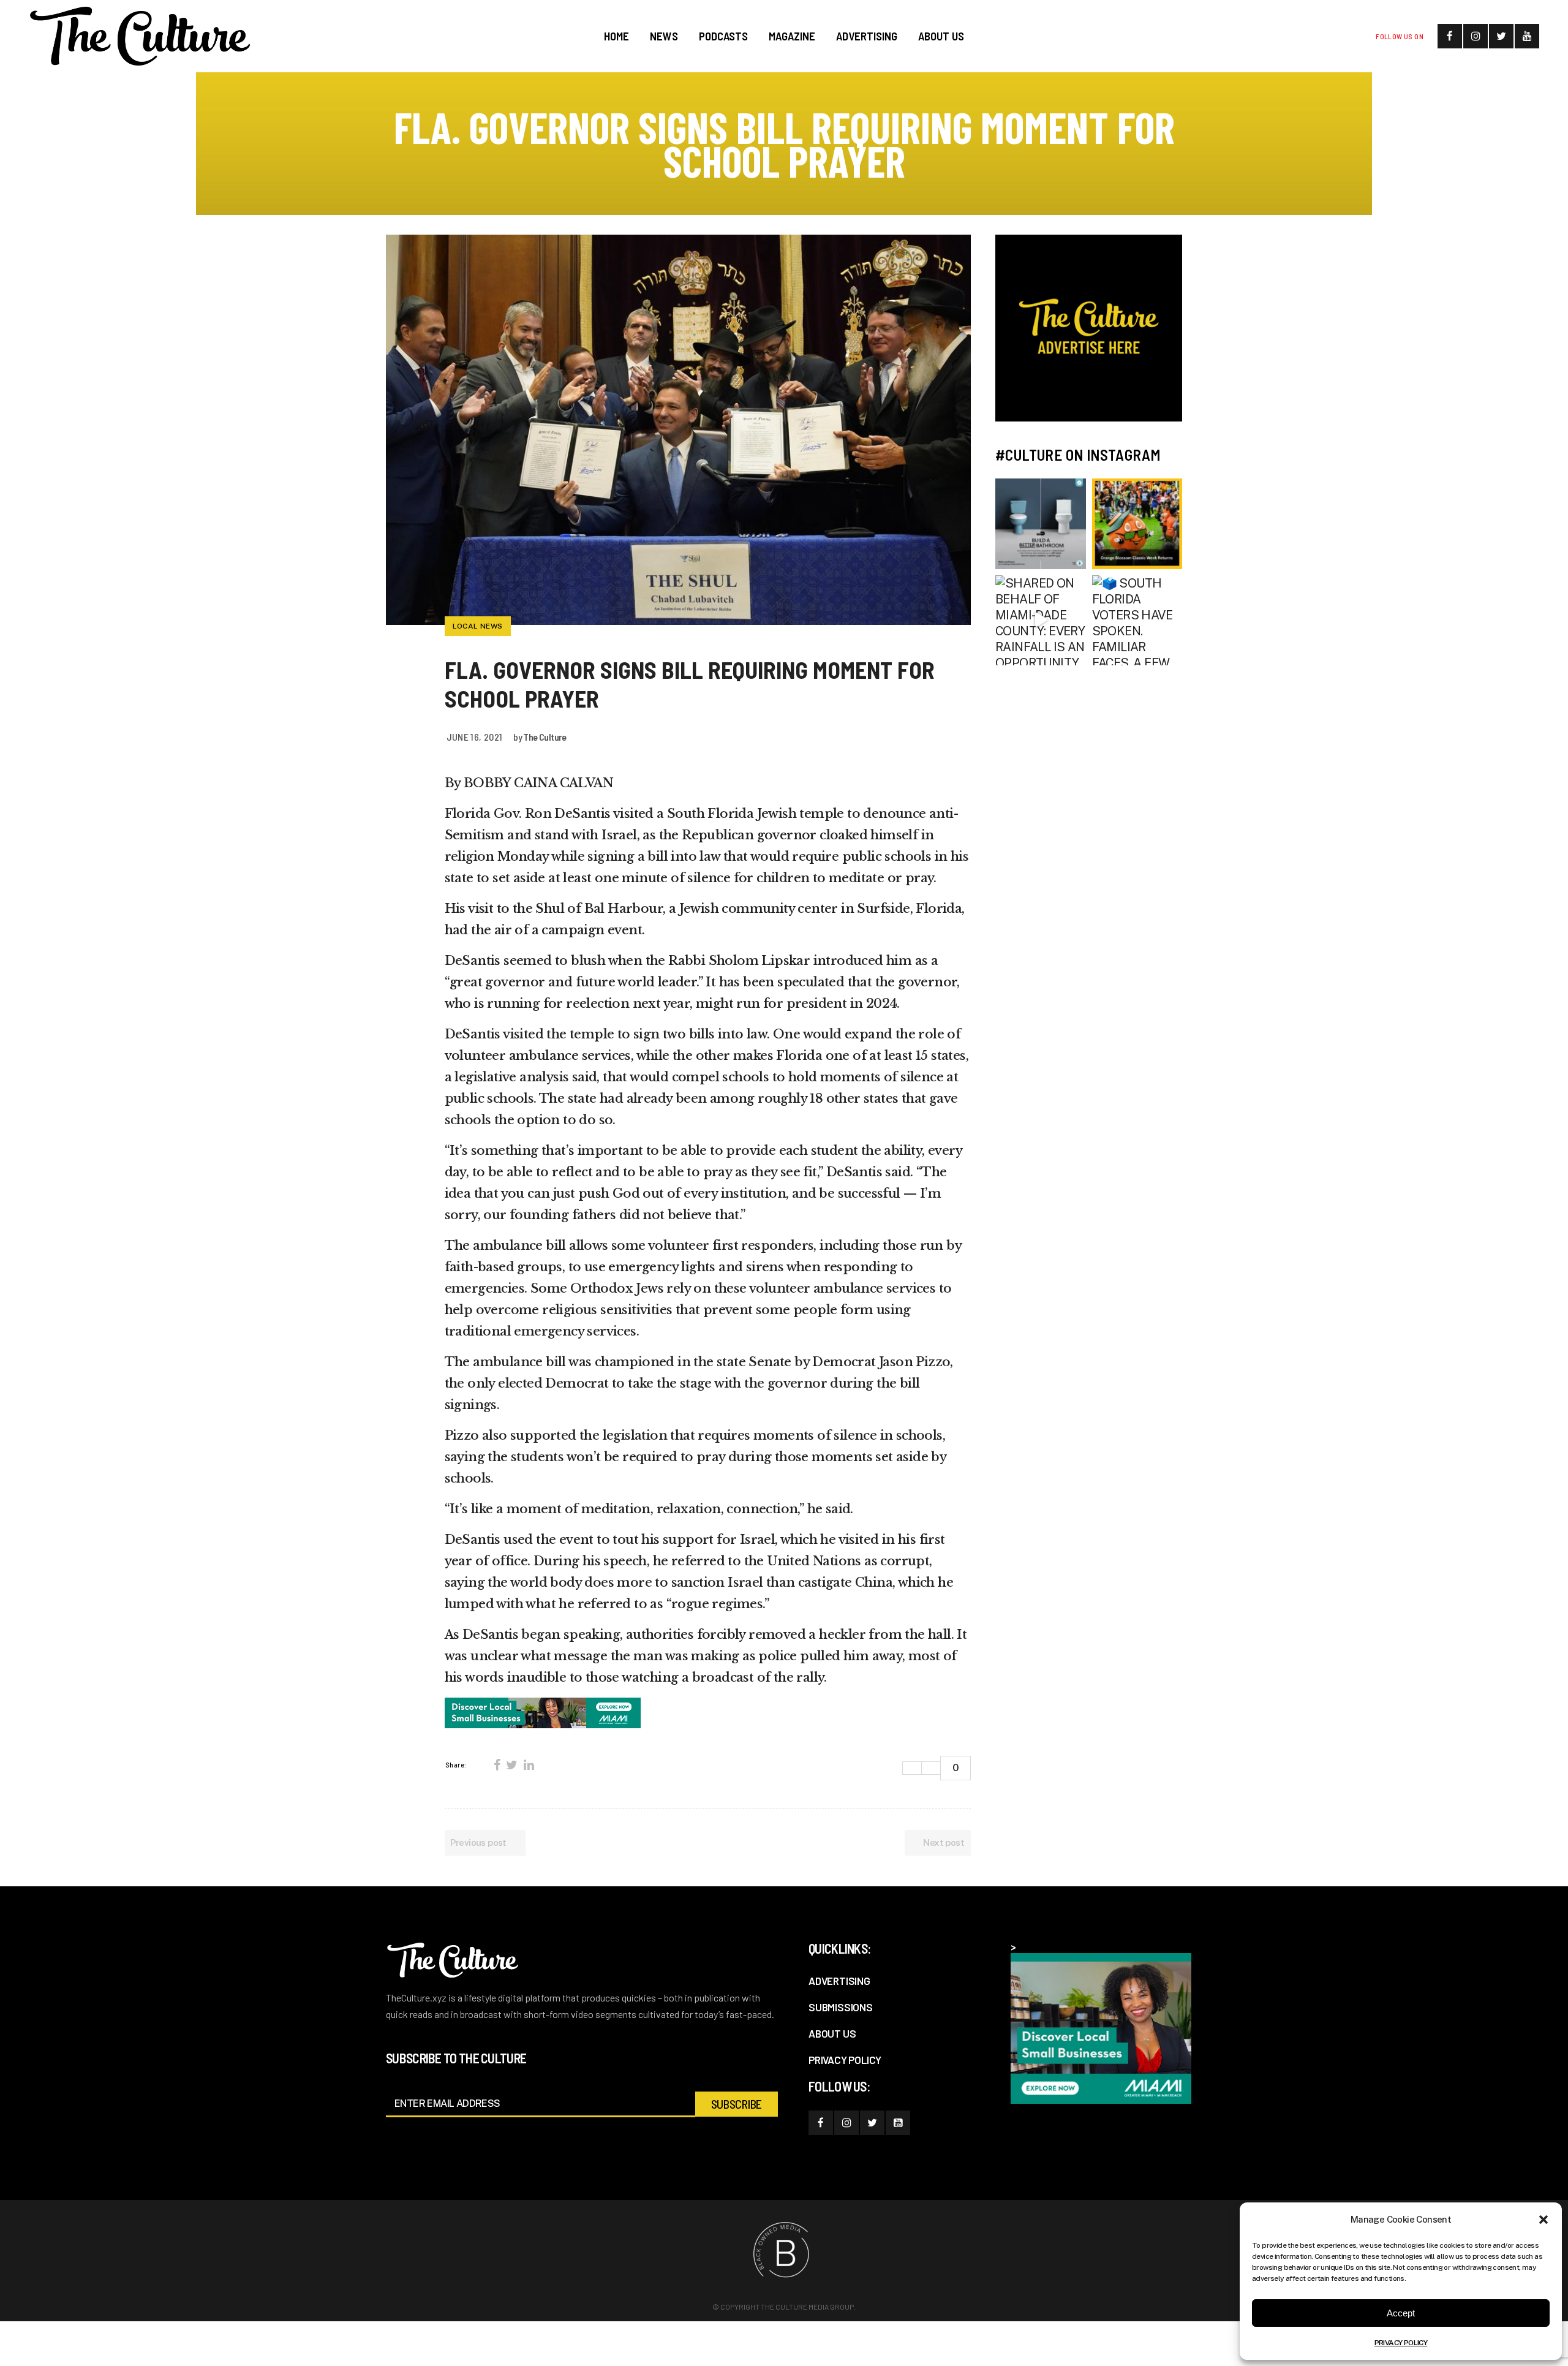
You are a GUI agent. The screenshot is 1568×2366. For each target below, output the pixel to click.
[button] (1543, 2220)
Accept (1401, 2313)
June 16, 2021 (475, 737)
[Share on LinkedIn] (529, 1765)
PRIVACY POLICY (1401, 2343)
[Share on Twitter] (511, 1765)
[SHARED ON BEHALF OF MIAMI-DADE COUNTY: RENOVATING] (1041, 524)
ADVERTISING (839, 1981)
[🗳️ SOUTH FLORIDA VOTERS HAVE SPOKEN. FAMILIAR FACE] (1137, 621)
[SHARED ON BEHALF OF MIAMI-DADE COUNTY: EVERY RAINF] (1041, 621)
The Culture (545, 737)
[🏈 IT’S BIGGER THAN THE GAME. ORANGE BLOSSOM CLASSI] (1137, 524)
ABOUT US (832, 2033)
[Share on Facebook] (497, 1765)
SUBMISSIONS (841, 2007)
